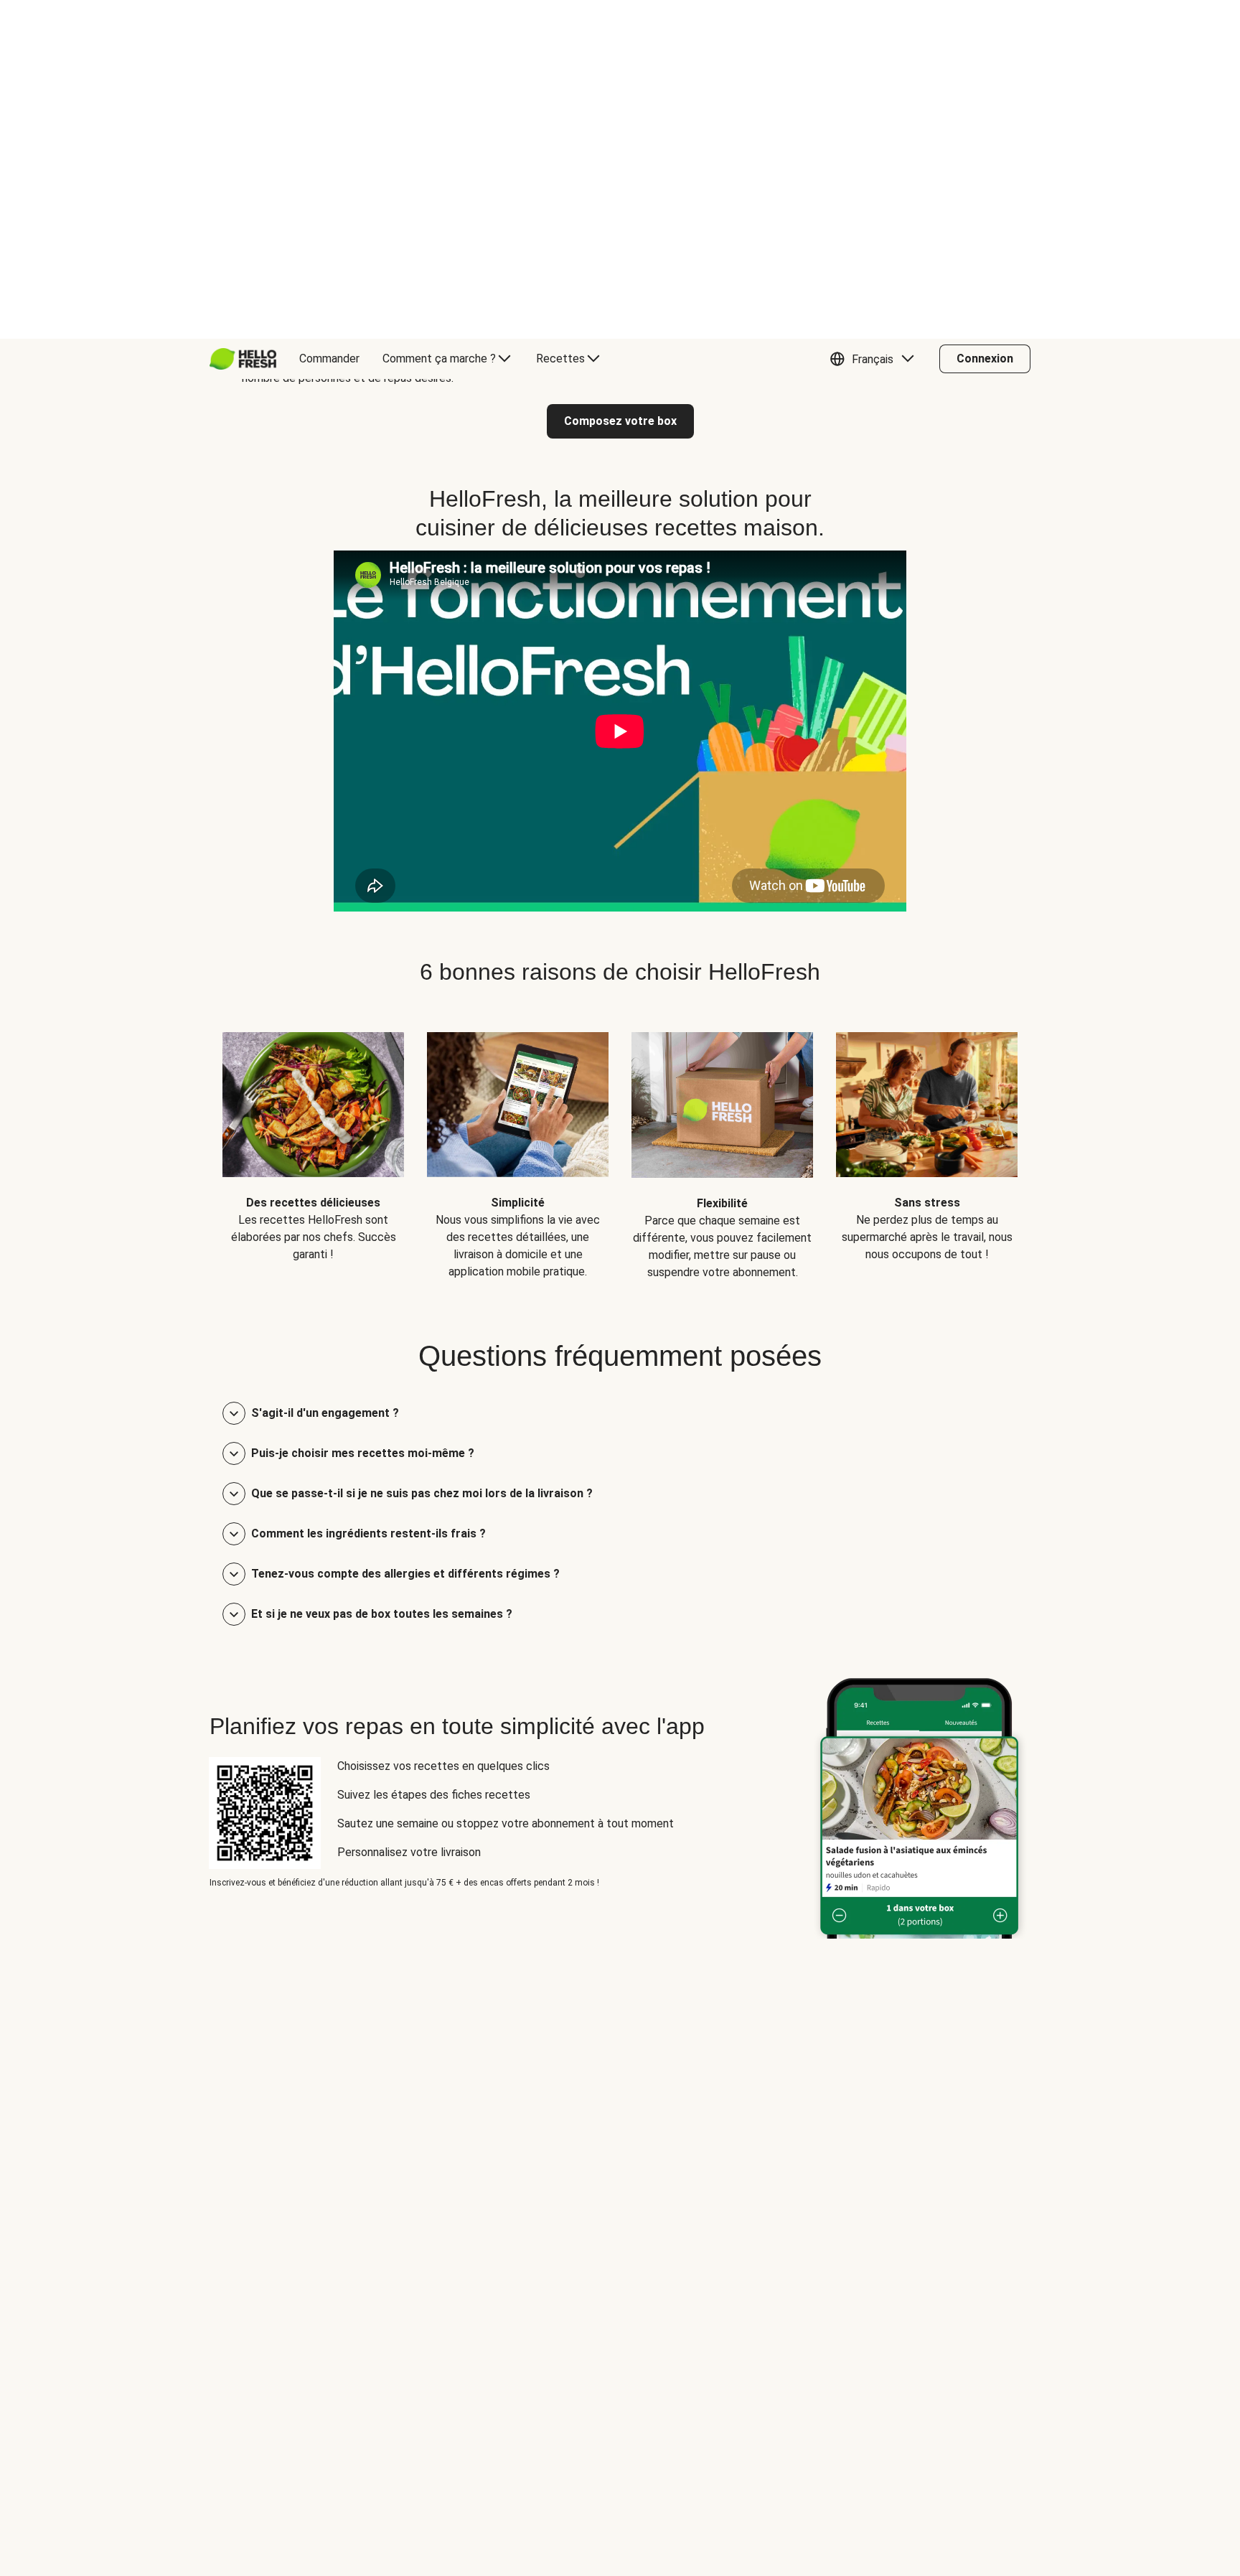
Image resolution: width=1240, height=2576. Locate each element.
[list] (620, 806)
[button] (875, 20)
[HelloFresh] (243, 20)
